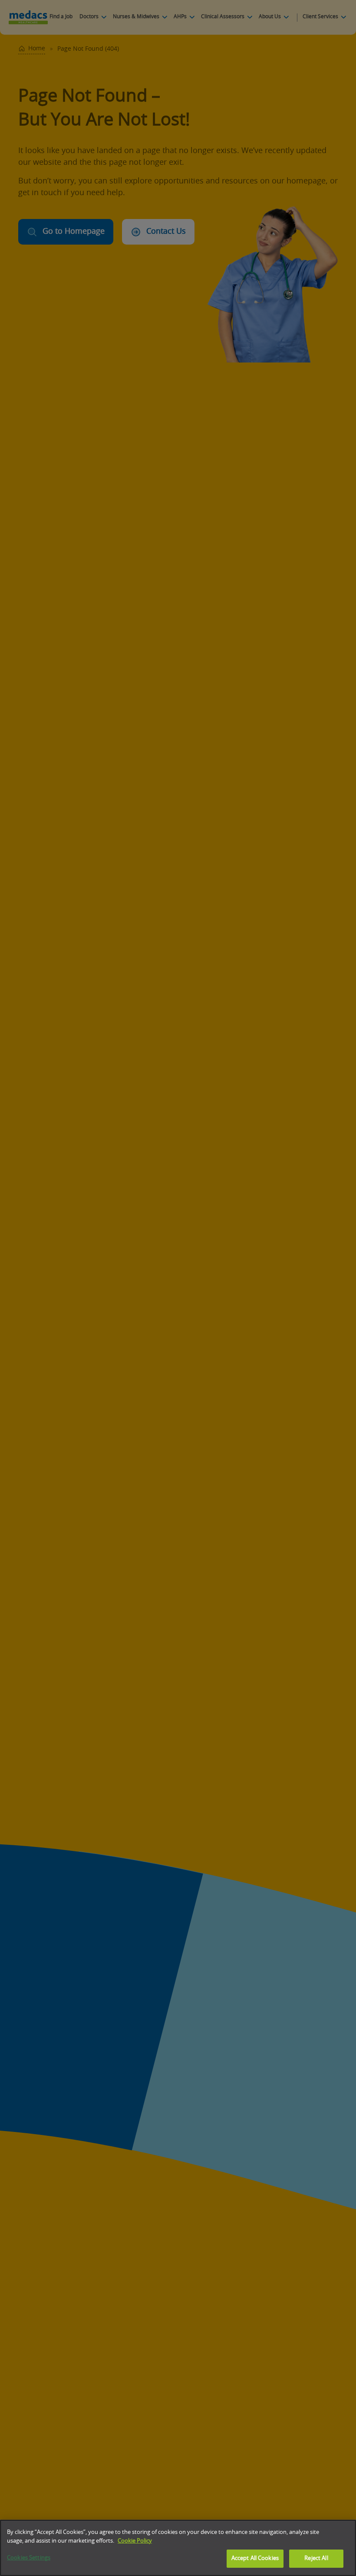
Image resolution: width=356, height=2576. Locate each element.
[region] (178, 2548)
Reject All (316, 2558)
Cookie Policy (135, 2541)
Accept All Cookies (255, 2558)
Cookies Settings (29, 2558)
